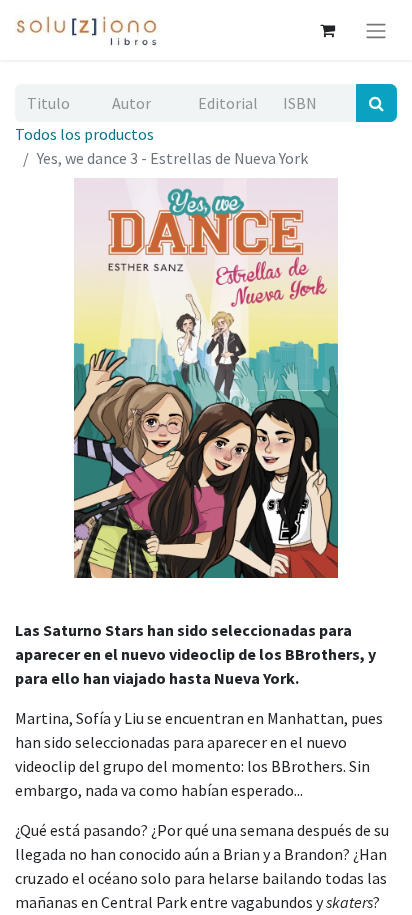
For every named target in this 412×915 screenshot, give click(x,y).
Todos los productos (84, 134)
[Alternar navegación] (376, 30)
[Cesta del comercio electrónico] (327, 30)
